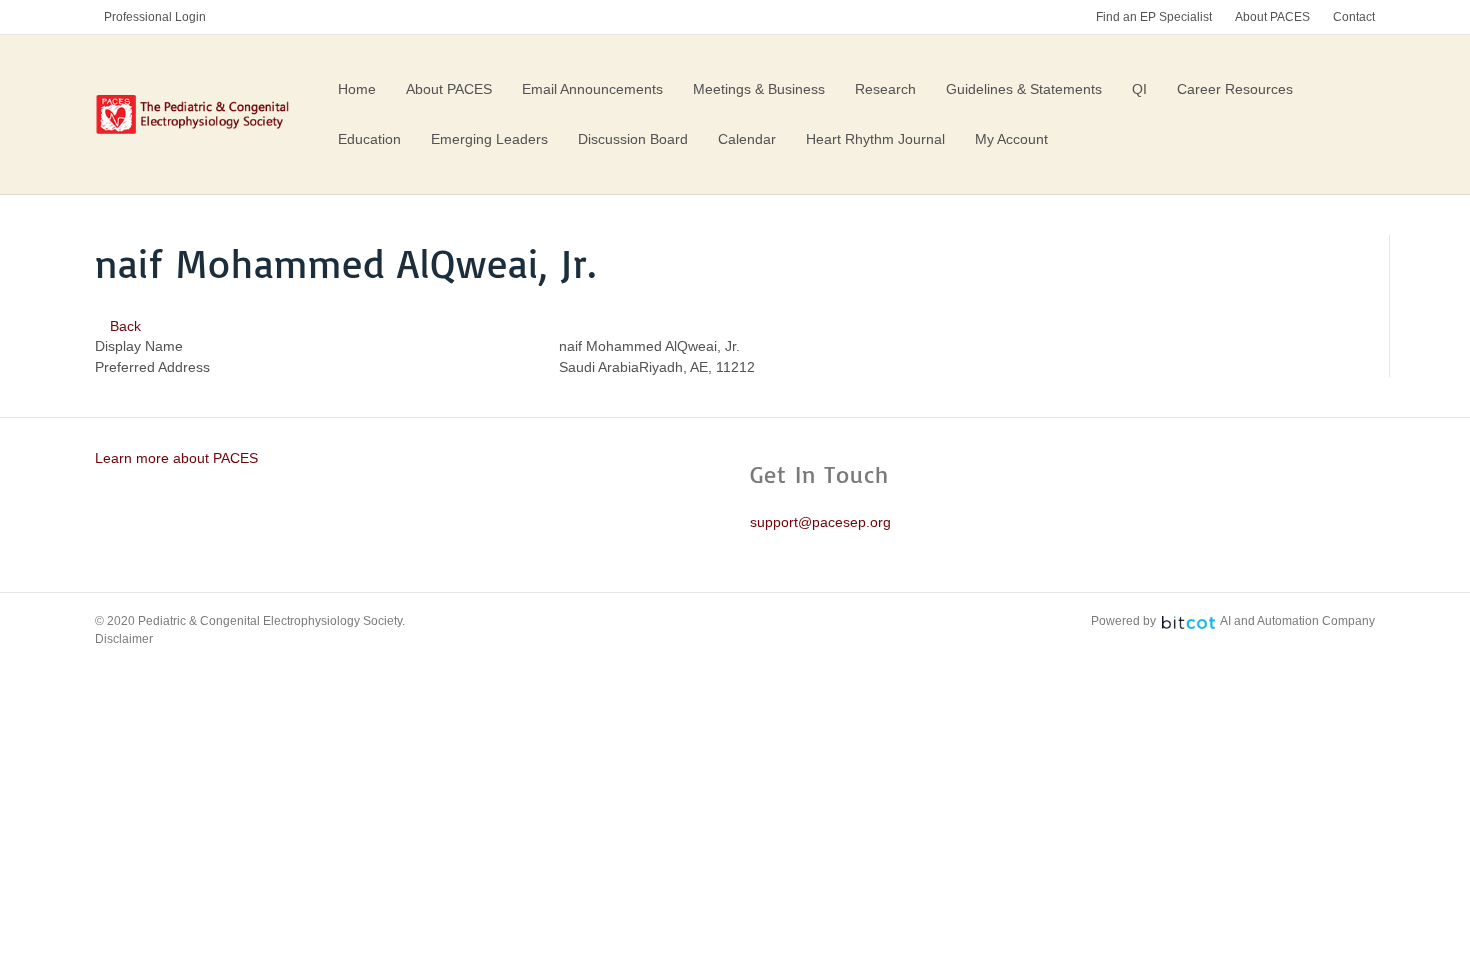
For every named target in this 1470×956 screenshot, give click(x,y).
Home (357, 89)
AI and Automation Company (1297, 621)
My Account (1011, 139)
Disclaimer (124, 639)
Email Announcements (592, 89)
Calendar (747, 139)
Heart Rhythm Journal (875, 139)
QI (1139, 89)
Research (885, 89)
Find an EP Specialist (1154, 17)
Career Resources (1235, 89)
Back (123, 326)
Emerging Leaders (489, 139)
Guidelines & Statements (1024, 89)
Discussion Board (633, 139)
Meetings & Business (759, 89)
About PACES (1272, 17)
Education (369, 139)
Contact (1354, 17)
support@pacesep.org (820, 522)
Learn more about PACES (176, 458)
